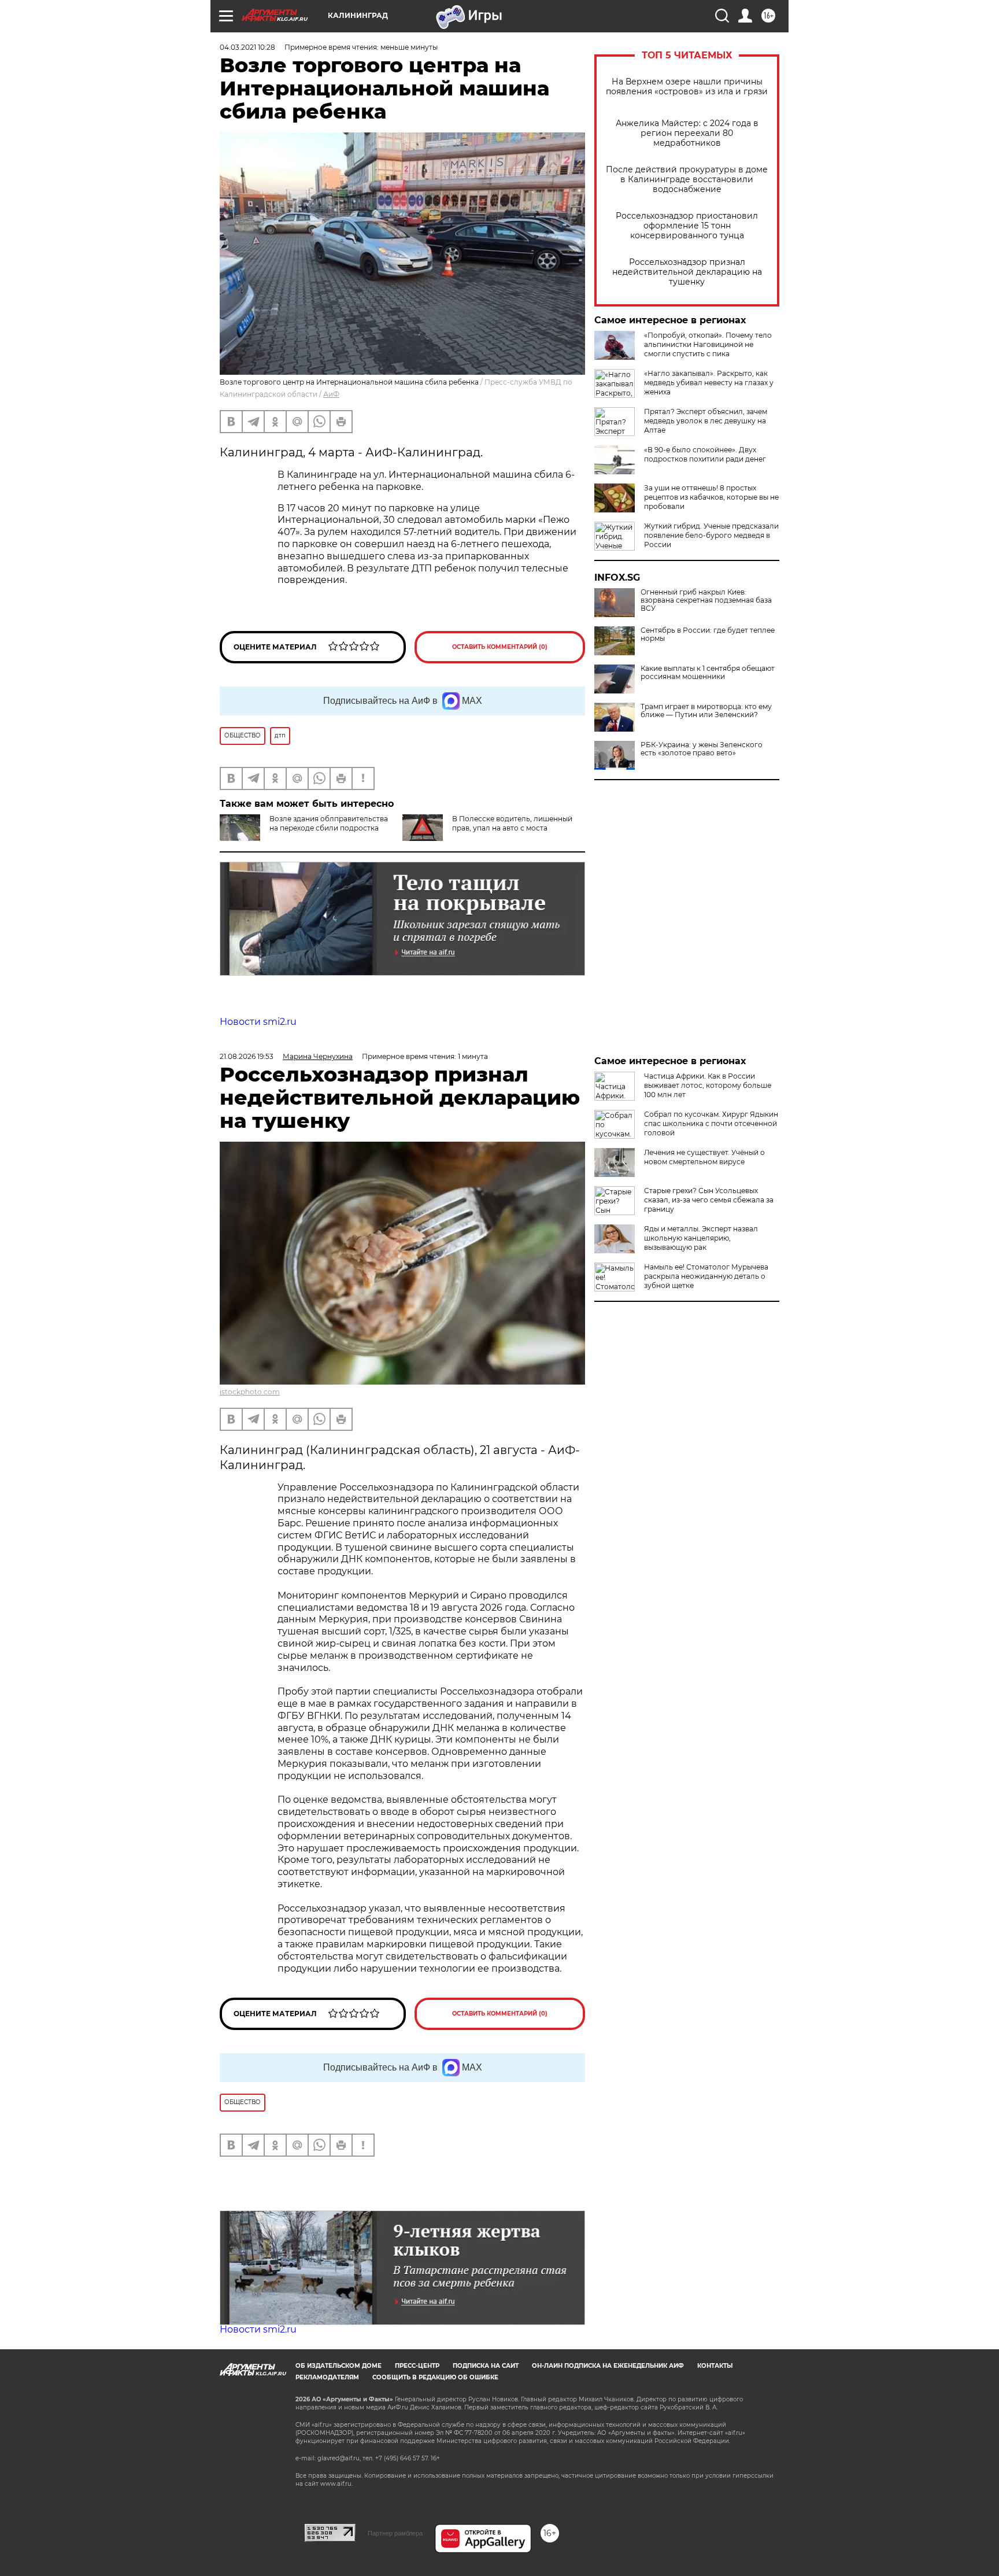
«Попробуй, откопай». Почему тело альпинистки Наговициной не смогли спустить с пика (708, 344)
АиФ (331, 394)
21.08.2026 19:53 (247, 1056)
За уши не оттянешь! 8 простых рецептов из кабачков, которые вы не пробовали (711, 497)
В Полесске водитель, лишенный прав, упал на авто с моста (512, 823)
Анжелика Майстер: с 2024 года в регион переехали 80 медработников (687, 133)
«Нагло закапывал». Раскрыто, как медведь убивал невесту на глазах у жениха (709, 383)
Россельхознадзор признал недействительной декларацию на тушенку (687, 272)
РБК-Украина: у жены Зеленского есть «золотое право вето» (702, 749)
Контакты (715, 2366)
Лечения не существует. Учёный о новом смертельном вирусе (704, 1157)
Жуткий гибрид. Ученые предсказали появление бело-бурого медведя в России (711, 535)
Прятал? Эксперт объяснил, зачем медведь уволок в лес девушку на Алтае (706, 421)
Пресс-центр (417, 2366)
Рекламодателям (327, 2377)
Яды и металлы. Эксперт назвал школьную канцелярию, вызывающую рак (701, 1238)
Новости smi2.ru (258, 1022)
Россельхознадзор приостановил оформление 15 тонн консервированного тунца (687, 226)
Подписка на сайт (486, 2366)
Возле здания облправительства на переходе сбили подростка (329, 823)
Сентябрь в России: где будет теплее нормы (708, 634)
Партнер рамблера (395, 2533)
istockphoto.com (250, 1392)
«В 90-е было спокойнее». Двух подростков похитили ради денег (705, 454)
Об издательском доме (338, 2366)
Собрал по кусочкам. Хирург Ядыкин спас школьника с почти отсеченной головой (711, 1123)
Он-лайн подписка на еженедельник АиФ (608, 2366)
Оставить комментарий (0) (500, 647)
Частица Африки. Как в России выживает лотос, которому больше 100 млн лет (708, 1085)
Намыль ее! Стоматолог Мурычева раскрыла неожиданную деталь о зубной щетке (706, 1276)
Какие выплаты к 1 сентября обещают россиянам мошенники (708, 673)
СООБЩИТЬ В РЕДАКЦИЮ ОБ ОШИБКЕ (435, 2377)
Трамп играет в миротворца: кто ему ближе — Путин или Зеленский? (706, 711)
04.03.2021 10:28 (247, 47)
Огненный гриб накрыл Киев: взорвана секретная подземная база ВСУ (706, 600)
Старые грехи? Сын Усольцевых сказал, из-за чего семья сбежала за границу (709, 1200)
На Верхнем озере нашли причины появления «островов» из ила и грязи (687, 87)
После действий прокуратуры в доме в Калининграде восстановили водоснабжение (687, 180)
